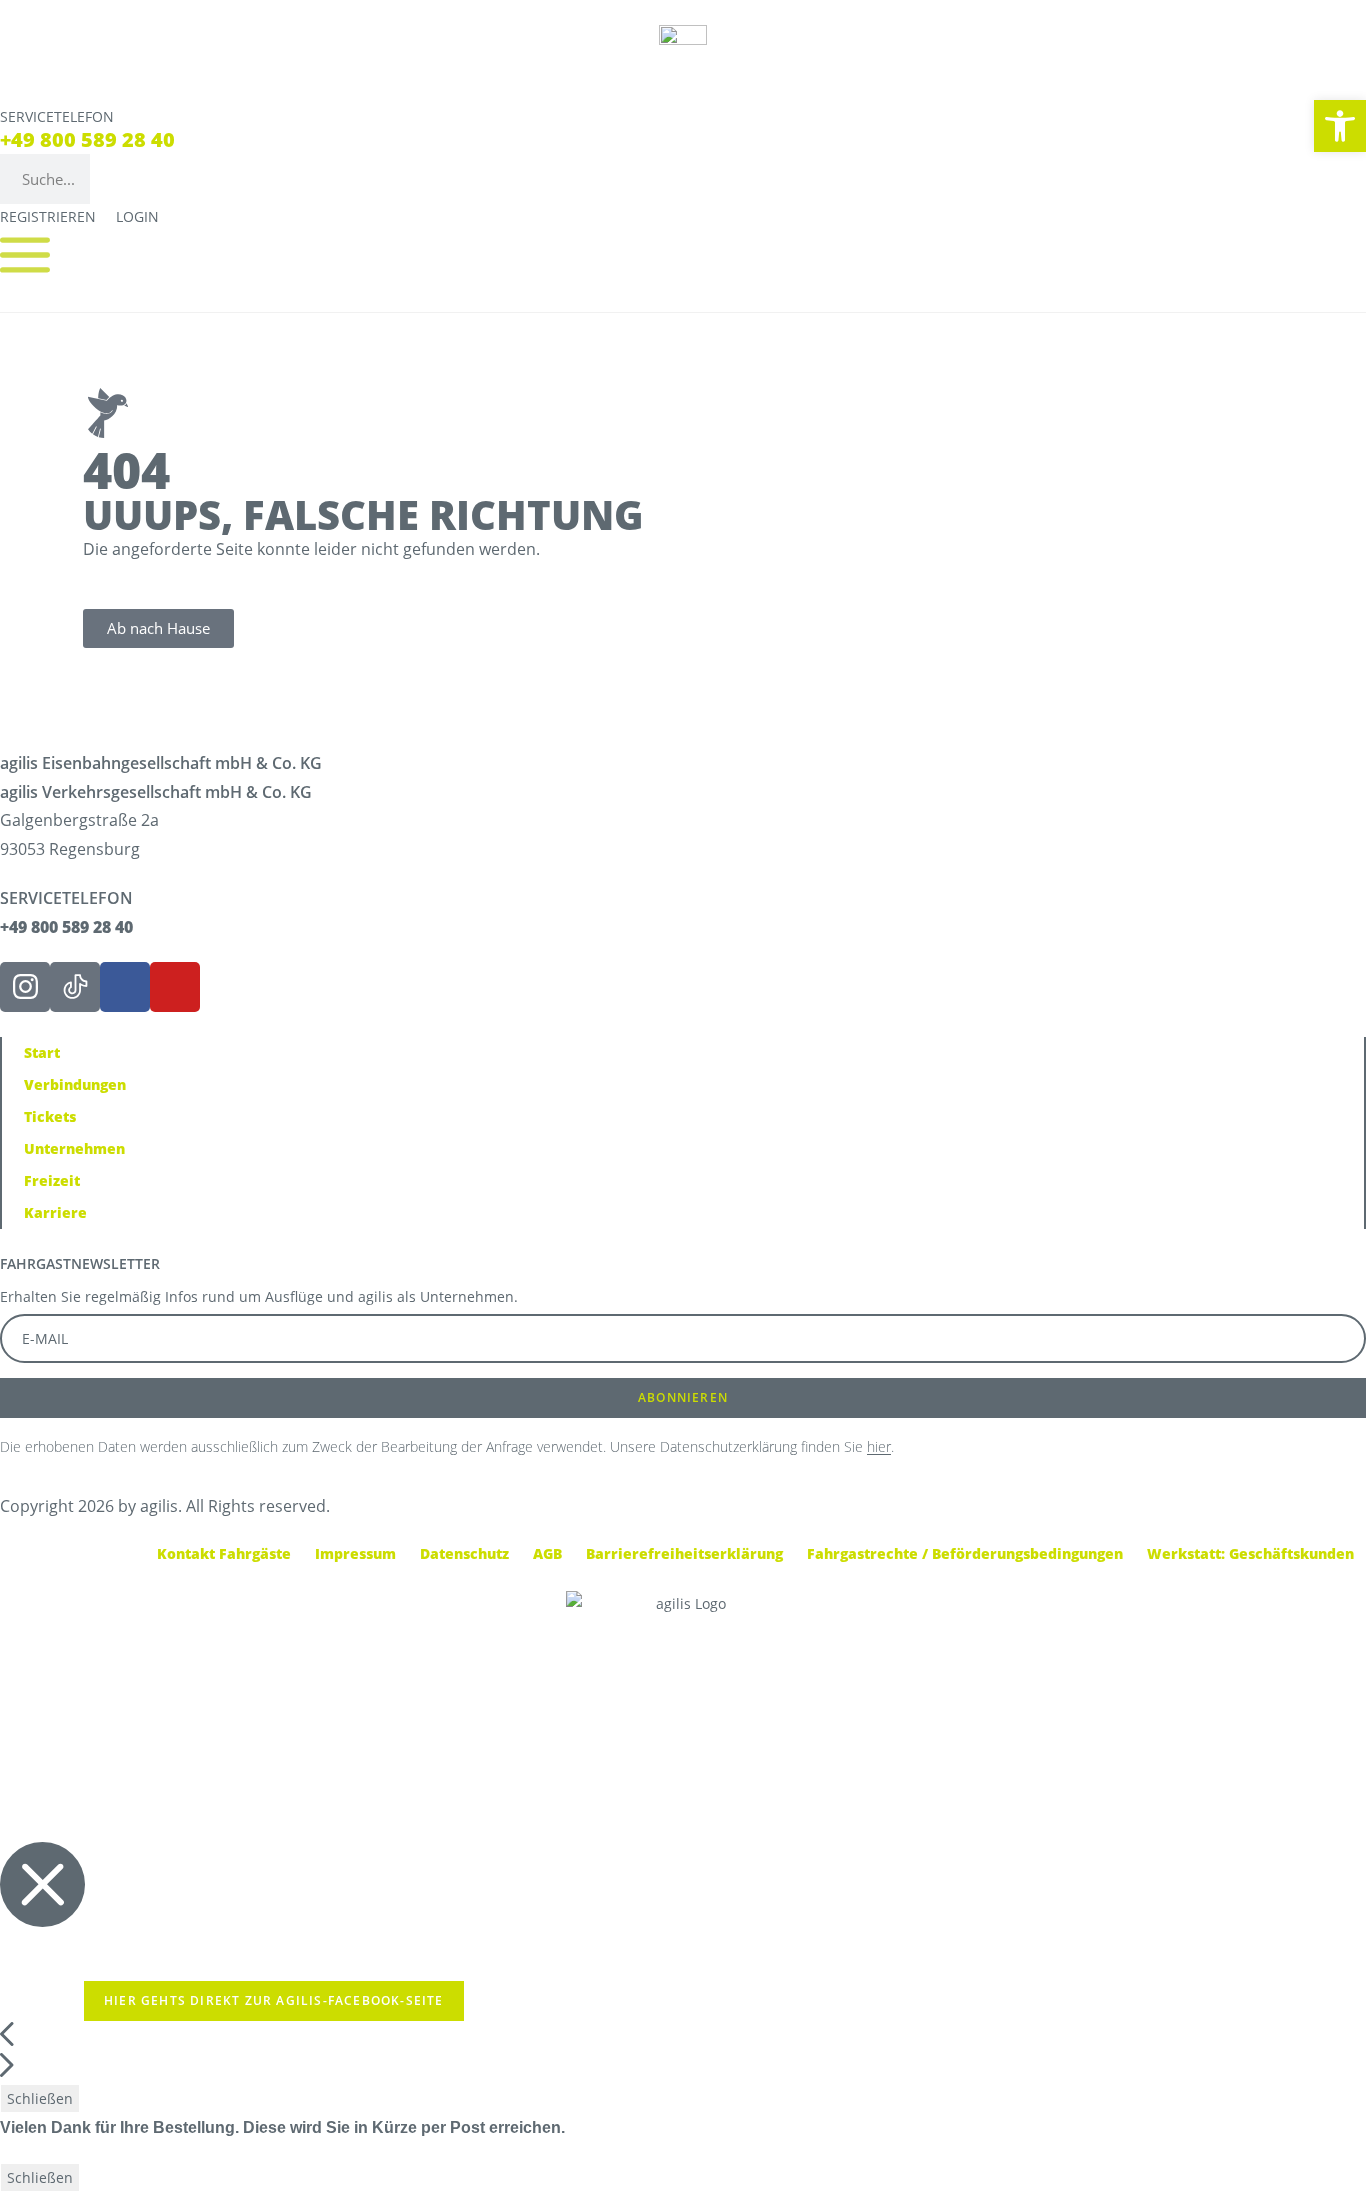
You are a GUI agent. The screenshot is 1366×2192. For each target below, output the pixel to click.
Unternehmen (74, 1148)
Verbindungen (75, 1084)
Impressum (355, 1553)
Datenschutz (464, 1553)
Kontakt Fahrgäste (224, 1553)
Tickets (50, 1116)
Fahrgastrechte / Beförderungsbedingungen (965, 1553)
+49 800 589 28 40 (87, 139)
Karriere (55, 1212)
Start (42, 1052)
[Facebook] (125, 987)
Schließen (40, 2098)
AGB (547, 1553)
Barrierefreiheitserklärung (684, 1553)
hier (879, 1446)
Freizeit (52, 1180)
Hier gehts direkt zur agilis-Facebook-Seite (274, 2000)
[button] (1340, 126)
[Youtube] (175, 987)
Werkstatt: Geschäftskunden (1250, 1553)
